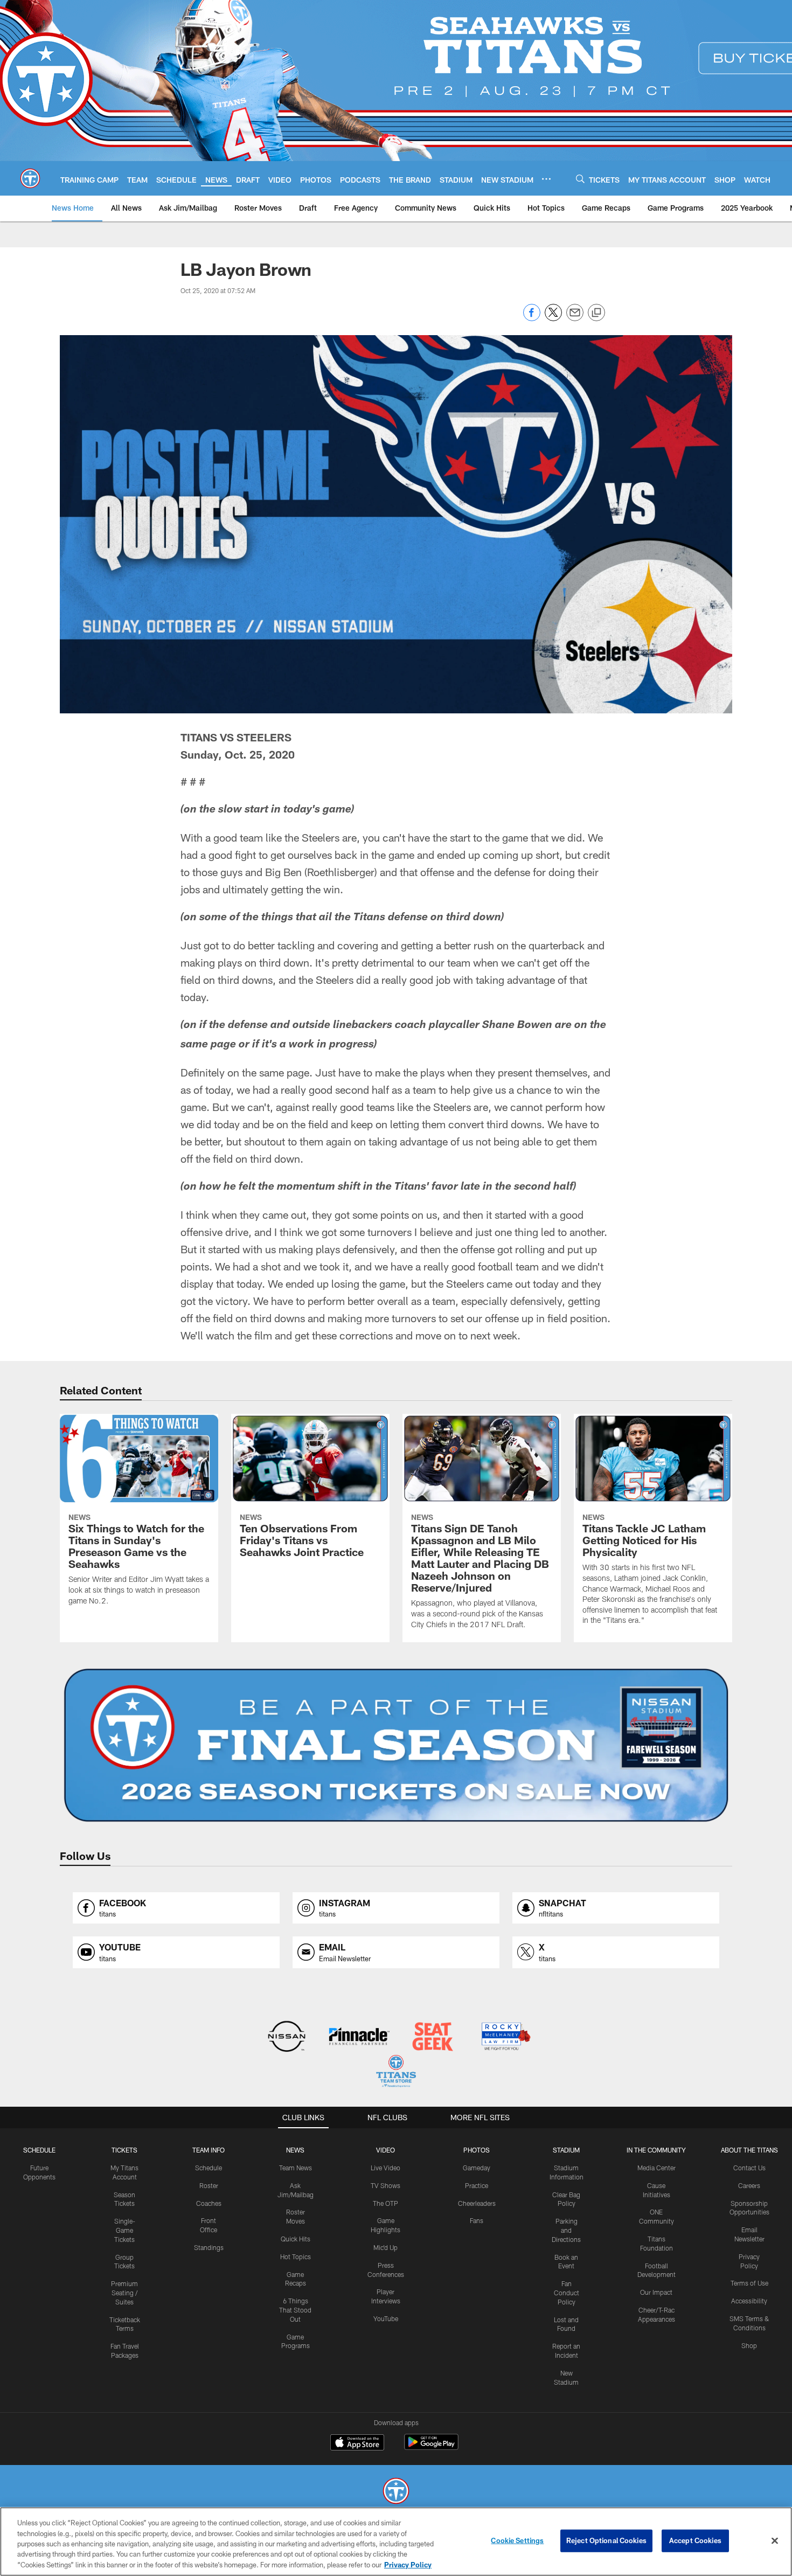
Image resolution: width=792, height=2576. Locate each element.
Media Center (656, 2168)
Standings (209, 2247)
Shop (749, 2345)
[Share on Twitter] (553, 318)
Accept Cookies (695, 2540)
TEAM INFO (209, 2150)
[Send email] (575, 318)
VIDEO (385, 2150)
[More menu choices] (546, 179)
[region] (396, 2542)
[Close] (775, 2541)
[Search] (580, 179)
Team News (296, 2168)
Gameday (477, 2168)
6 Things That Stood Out (295, 2310)
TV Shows (385, 2185)
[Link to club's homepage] (30, 178)
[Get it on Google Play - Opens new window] (431, 2447)
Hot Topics (296, 2256)
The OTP (385, 2203)
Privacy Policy (408, 2565)
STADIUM (566, 2150)
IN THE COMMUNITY (656, 2150)
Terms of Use (749, 2283)
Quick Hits (296, 2239)
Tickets (124, 2150)
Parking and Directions (566, 2230)
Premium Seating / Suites (124, 2293)
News (295, 2150)
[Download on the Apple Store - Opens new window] (357, 2443)
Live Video (385, 2168)
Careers (749, 2185)
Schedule (39, 2150)
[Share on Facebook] (532, 318)
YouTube (386, 2318)
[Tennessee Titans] (396, 2492)
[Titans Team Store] (396, 2072)
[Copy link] (596, 313)
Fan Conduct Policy (567, 2293)
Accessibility (749, 2301)
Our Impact (656, 2292)
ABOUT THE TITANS (749, 2150)
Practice (477, 2185)
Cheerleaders (477, 2203)
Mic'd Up (385, 2247)
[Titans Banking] (360, 2037)
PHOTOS (477, 2150)
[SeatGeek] (432, 2037)
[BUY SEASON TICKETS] (396, 1745)
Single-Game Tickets (125, 2230)
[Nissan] (286, 2037)
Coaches (209, 2203)
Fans (477, 2220)
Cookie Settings (517, 2540)
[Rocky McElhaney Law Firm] (505, 2037)
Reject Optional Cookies (606, 2540)
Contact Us (749, 2168)
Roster (209, 2185)
